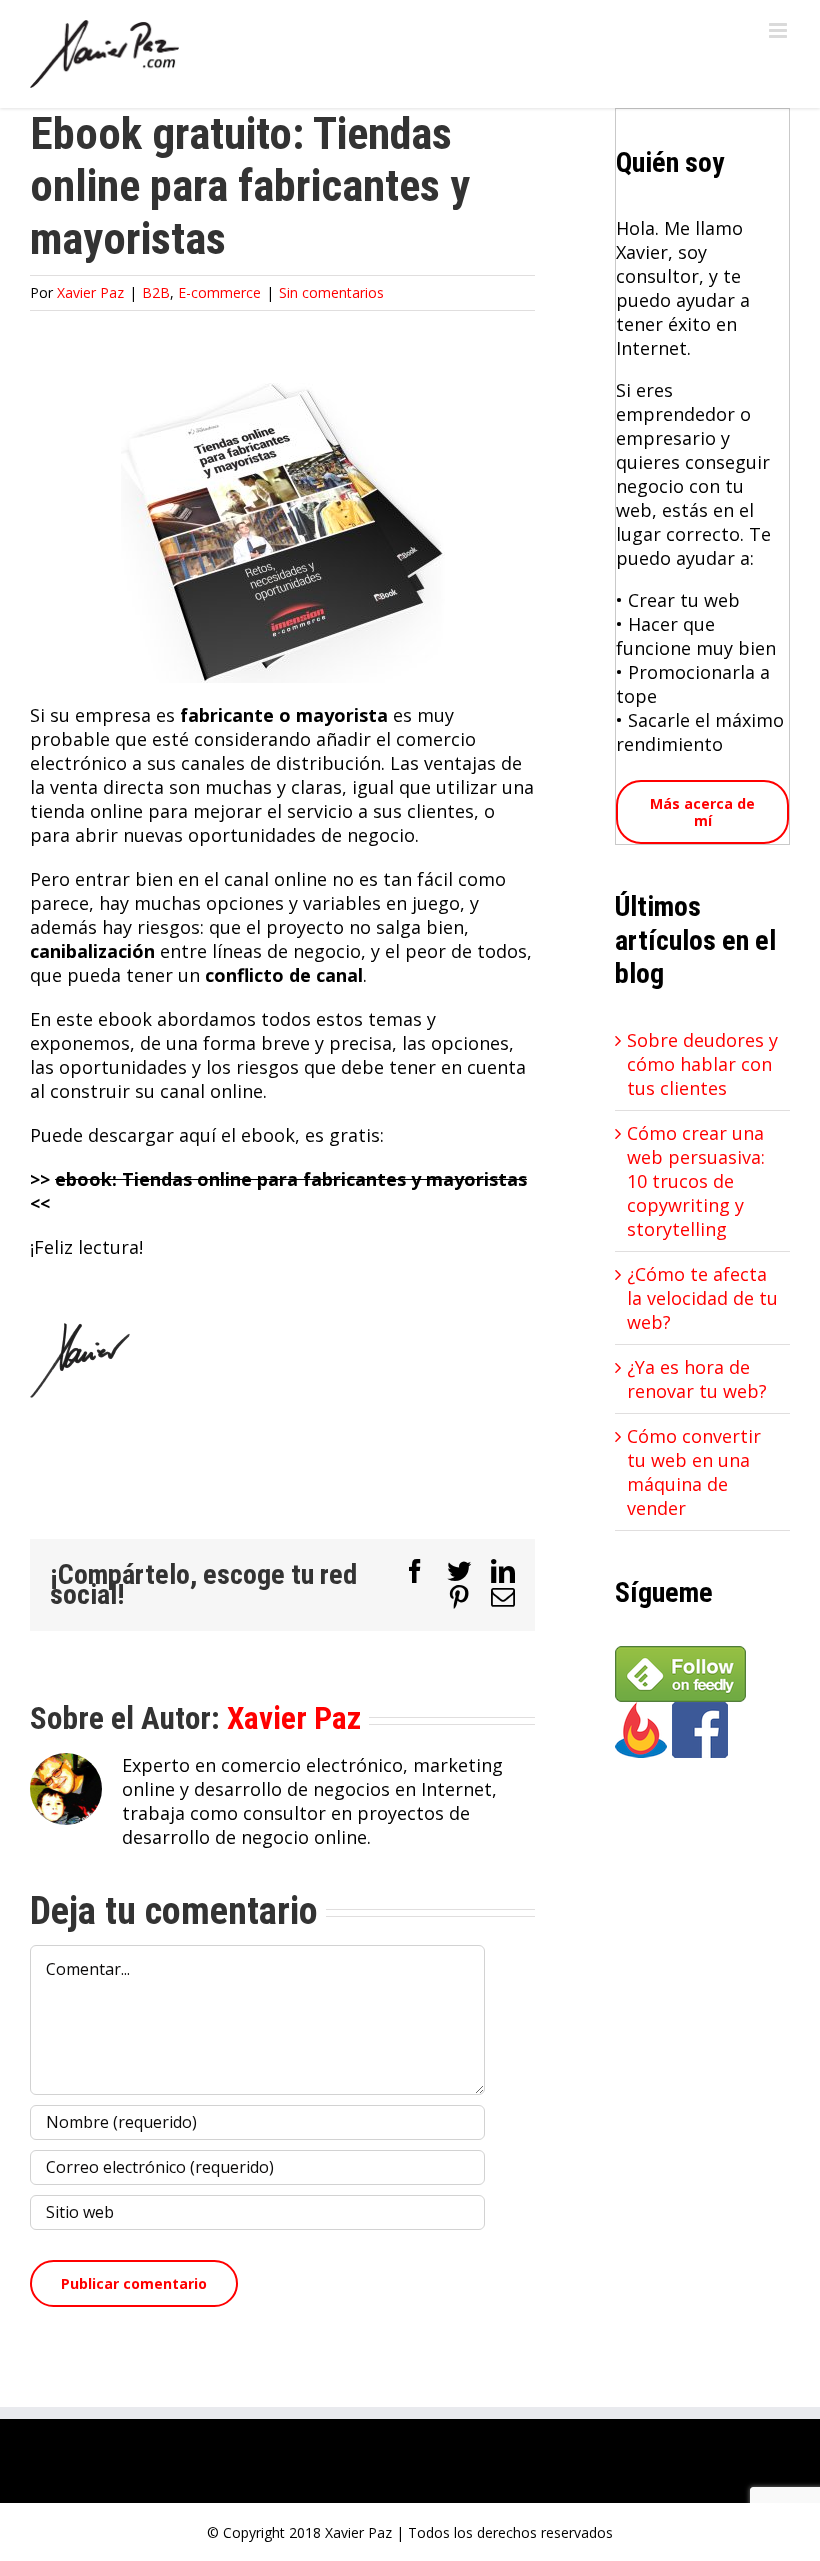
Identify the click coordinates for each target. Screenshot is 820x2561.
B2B (156, 292)
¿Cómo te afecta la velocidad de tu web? (702, 1298)
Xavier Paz (90, 292)
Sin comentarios (331, 292)
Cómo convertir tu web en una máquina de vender (694, 1472)
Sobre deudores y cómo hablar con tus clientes (702, 1064)
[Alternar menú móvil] (779, 30)
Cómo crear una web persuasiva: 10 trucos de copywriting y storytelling (696, 1181)
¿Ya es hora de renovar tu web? (697, 1379)
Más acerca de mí (702, 812)
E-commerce (219, 292)
